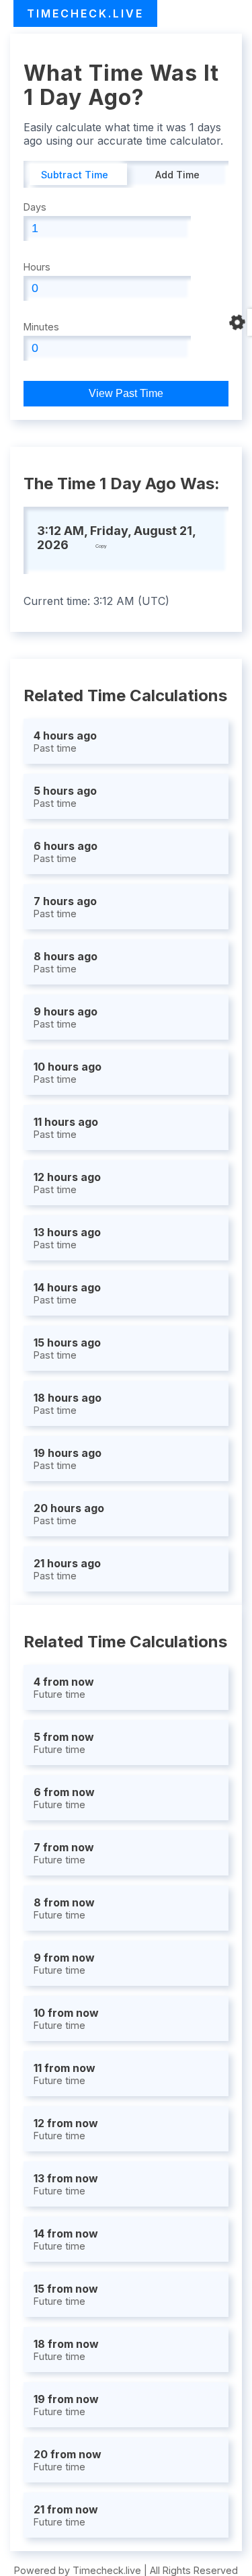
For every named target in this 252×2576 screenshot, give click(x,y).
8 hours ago (66, 962)
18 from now (66, 2350)
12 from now (66, 2129)
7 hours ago (65, 907)
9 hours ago (66, 1017)
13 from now (66, 2184)
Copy (101, 546)
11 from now (65, 2074)
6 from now (64, 1798)
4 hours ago (65, 741)
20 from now (68, 2460)
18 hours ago (68, 1403)
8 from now (64, 1908)
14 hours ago (67, 1293)
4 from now (64, 1687)
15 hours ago (67, 1348)
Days (35, 207)
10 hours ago (68, 1072)
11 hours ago (66, 1128)
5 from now (64, 1743)
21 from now (66, 2515)
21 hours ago (67, 1569)
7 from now (64, 1853)
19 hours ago (68, 1459)
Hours (37, 267)
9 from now (64, 1963)
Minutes (41, 327)
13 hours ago (67, 1238)
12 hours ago (67, 1183)
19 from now (66, 2405)
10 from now (66, 2018)
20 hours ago (69, 1514)
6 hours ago (66, 852)
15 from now (66, 2294)
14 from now (66, 2239)
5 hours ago (65, 796)
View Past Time (126, 393)
